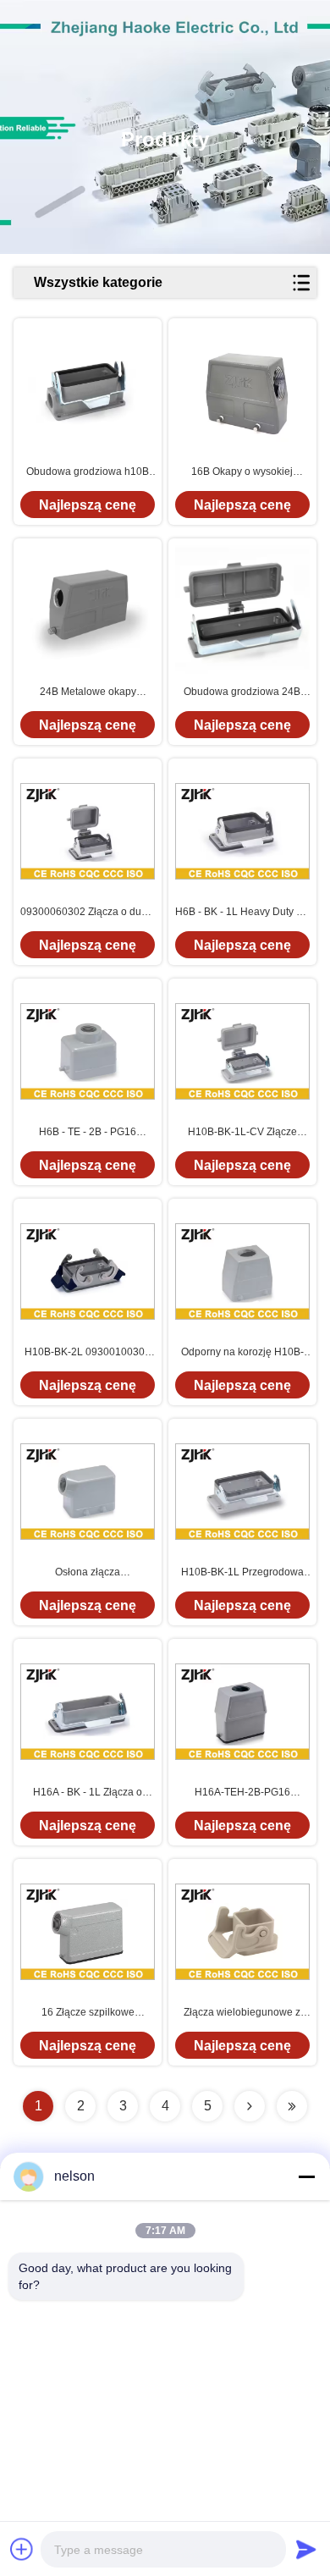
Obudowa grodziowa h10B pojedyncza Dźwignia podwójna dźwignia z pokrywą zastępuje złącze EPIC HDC (88, 472)
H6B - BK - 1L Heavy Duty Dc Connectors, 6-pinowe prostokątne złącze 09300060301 (242, 913)
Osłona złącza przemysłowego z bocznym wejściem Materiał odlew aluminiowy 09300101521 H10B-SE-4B (88, 1573)
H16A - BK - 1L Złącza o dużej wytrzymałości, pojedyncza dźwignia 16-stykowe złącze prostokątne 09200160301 (88, 1793)
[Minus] (306, 2176)
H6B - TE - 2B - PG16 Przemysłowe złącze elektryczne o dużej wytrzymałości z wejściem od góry (88, 1133)
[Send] (306, 2549)
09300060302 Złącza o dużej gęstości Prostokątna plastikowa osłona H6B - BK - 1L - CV (88, 913)
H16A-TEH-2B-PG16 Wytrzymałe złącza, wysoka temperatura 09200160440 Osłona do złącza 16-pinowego (242, 1793)
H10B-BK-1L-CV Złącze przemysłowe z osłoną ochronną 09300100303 (242, 1133)
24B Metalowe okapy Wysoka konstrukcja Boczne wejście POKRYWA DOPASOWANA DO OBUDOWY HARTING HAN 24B (88, 692)
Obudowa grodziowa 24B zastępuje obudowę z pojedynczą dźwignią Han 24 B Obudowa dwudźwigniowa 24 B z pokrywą (242, 692)
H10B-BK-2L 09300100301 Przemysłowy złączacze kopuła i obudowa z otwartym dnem (88, 1353)
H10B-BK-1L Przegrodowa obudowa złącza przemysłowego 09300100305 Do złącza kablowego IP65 (242, 1573)
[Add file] (22, 2549)
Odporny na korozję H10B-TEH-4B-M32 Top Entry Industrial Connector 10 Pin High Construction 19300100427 (242, 1353)
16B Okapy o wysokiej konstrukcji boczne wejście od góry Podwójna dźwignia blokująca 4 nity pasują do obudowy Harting (242, 472)
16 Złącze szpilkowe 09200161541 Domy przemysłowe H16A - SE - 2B (88, 2013)
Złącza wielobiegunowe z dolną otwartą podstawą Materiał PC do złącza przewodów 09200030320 (242, 2013)
